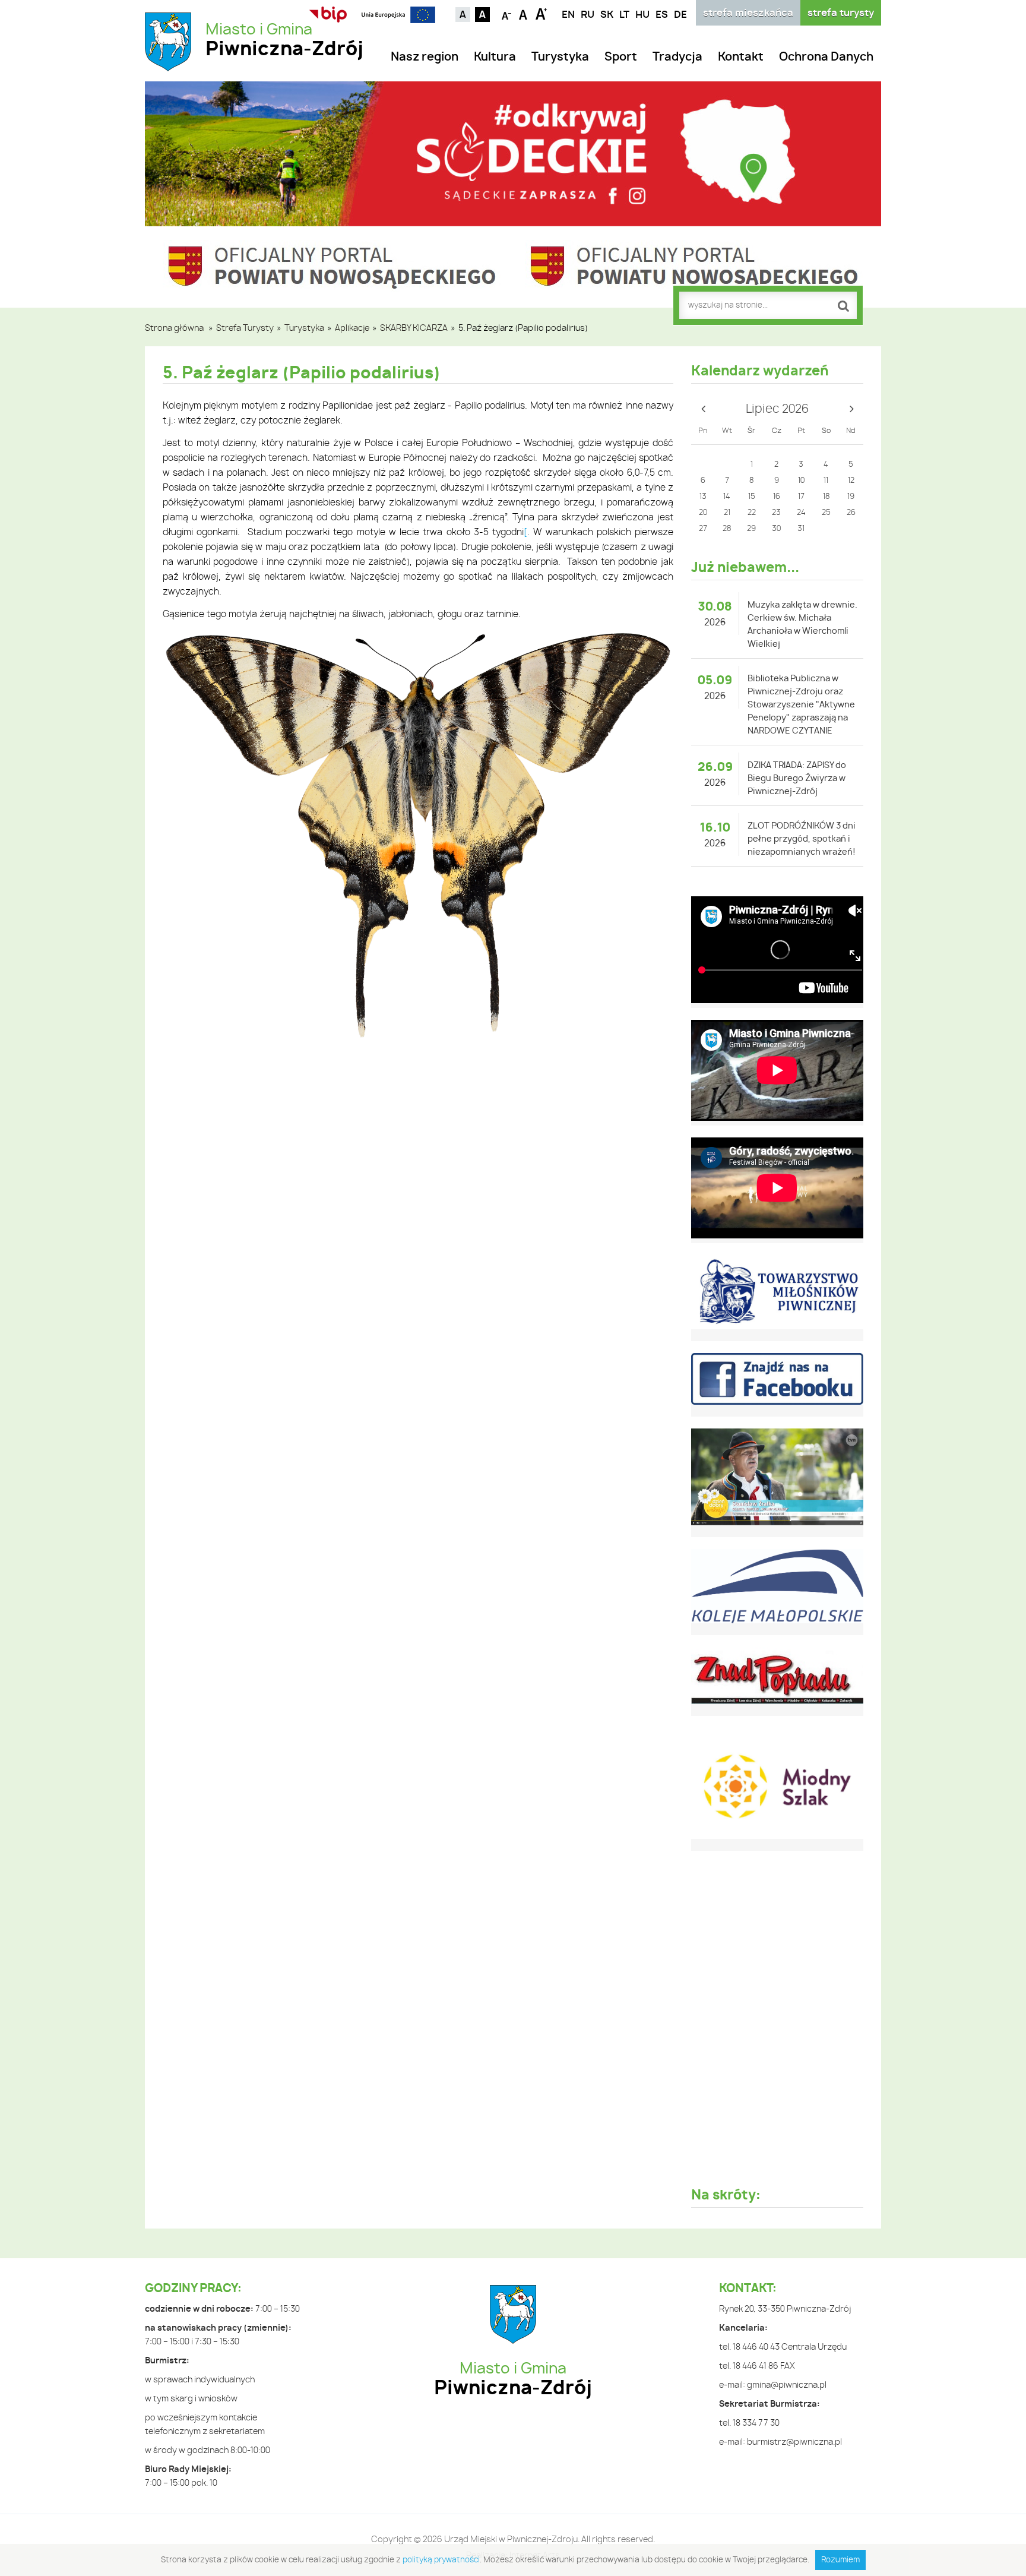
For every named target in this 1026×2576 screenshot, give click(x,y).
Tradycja (677, 57)
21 (727, 513)
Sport (621, 57)
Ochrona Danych (826, 57)
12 (851, 481)
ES (662, 15)
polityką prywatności (441, 2560)
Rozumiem (840, 2560)
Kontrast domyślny (463, 15)
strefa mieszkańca (748, 13)
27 (703, 529)
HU (642, 15)
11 (826, 481)
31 (801, 529)
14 (727, 497)
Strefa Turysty (245, 328)
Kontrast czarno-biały (482, 15)
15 (752, 497)
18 (826, 497)
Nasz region (425, 57)
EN (568, 15)
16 (777, 497)
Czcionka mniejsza (507, 13)
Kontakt (741, 57)
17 (801, 497)
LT (624, 15)
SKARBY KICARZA (414, 328)
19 (851, 497)
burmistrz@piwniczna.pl (794, 2442)
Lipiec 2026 (777, 409)
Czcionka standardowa (524, 13)
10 (801, 481)
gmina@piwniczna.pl (787, 2385)
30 (776, 529)
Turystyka (560, 57)
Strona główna (174, 328)
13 (703, 497)
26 (851, 513)
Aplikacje (352, 328)
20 (703, 513)
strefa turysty (841, 13)
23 (776, 513)
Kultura (495, 57)
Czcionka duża (541, 13)
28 (727, 529)
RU (588, 15)
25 (826, 513)
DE (680, 15)
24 (801, 513)
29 (751, 529)
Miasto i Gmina (284, 41)
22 (752, 513)
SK (607, 15)
